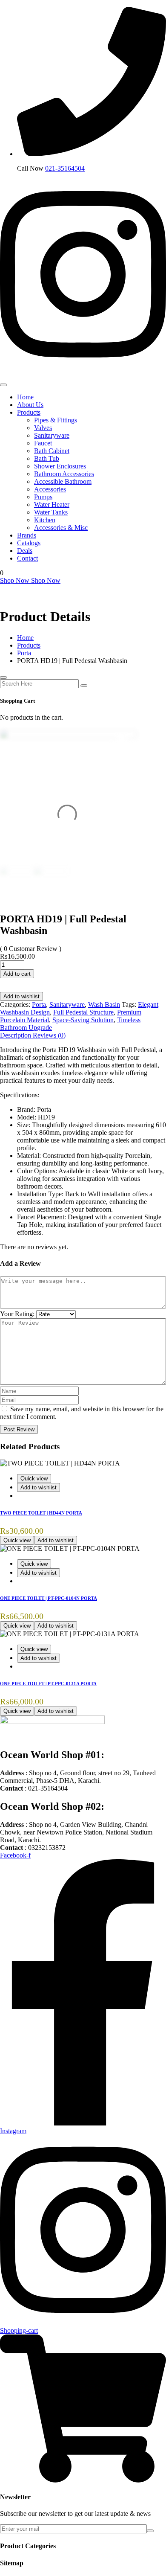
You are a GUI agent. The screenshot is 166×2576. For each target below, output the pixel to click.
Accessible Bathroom (63, 481)
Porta (39, 1005)
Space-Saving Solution (83, 1020)
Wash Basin (104, 1005)
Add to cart (17, 974)
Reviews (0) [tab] (49, 1035)
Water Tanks (51, 512)
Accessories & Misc (61, 528)
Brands (27, 535)
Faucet (43, 443)
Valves (43, 428)
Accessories (50, 489)
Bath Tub (47, 458)
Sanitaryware (52, 435)
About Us (30, 405)
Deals (25, 551)
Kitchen (45, 520)
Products (29, 412)
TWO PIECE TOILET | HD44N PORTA (41, 1513)
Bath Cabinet (52, 451)
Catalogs (29, 543)
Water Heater (52, 504)
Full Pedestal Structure (83, 1012)
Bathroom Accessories (64, 474)
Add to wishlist (21, 996)
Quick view (34, 1478)
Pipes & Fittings (56, 420)
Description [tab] (16, 1035)
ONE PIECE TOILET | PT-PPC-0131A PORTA (48, 1683)
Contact (27, 558)
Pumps (43, 497)
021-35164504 (65, 168)
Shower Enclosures (60, 466)
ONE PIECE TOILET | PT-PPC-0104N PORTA (49, 1598)
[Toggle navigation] (3, 385)
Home (25, 397)
